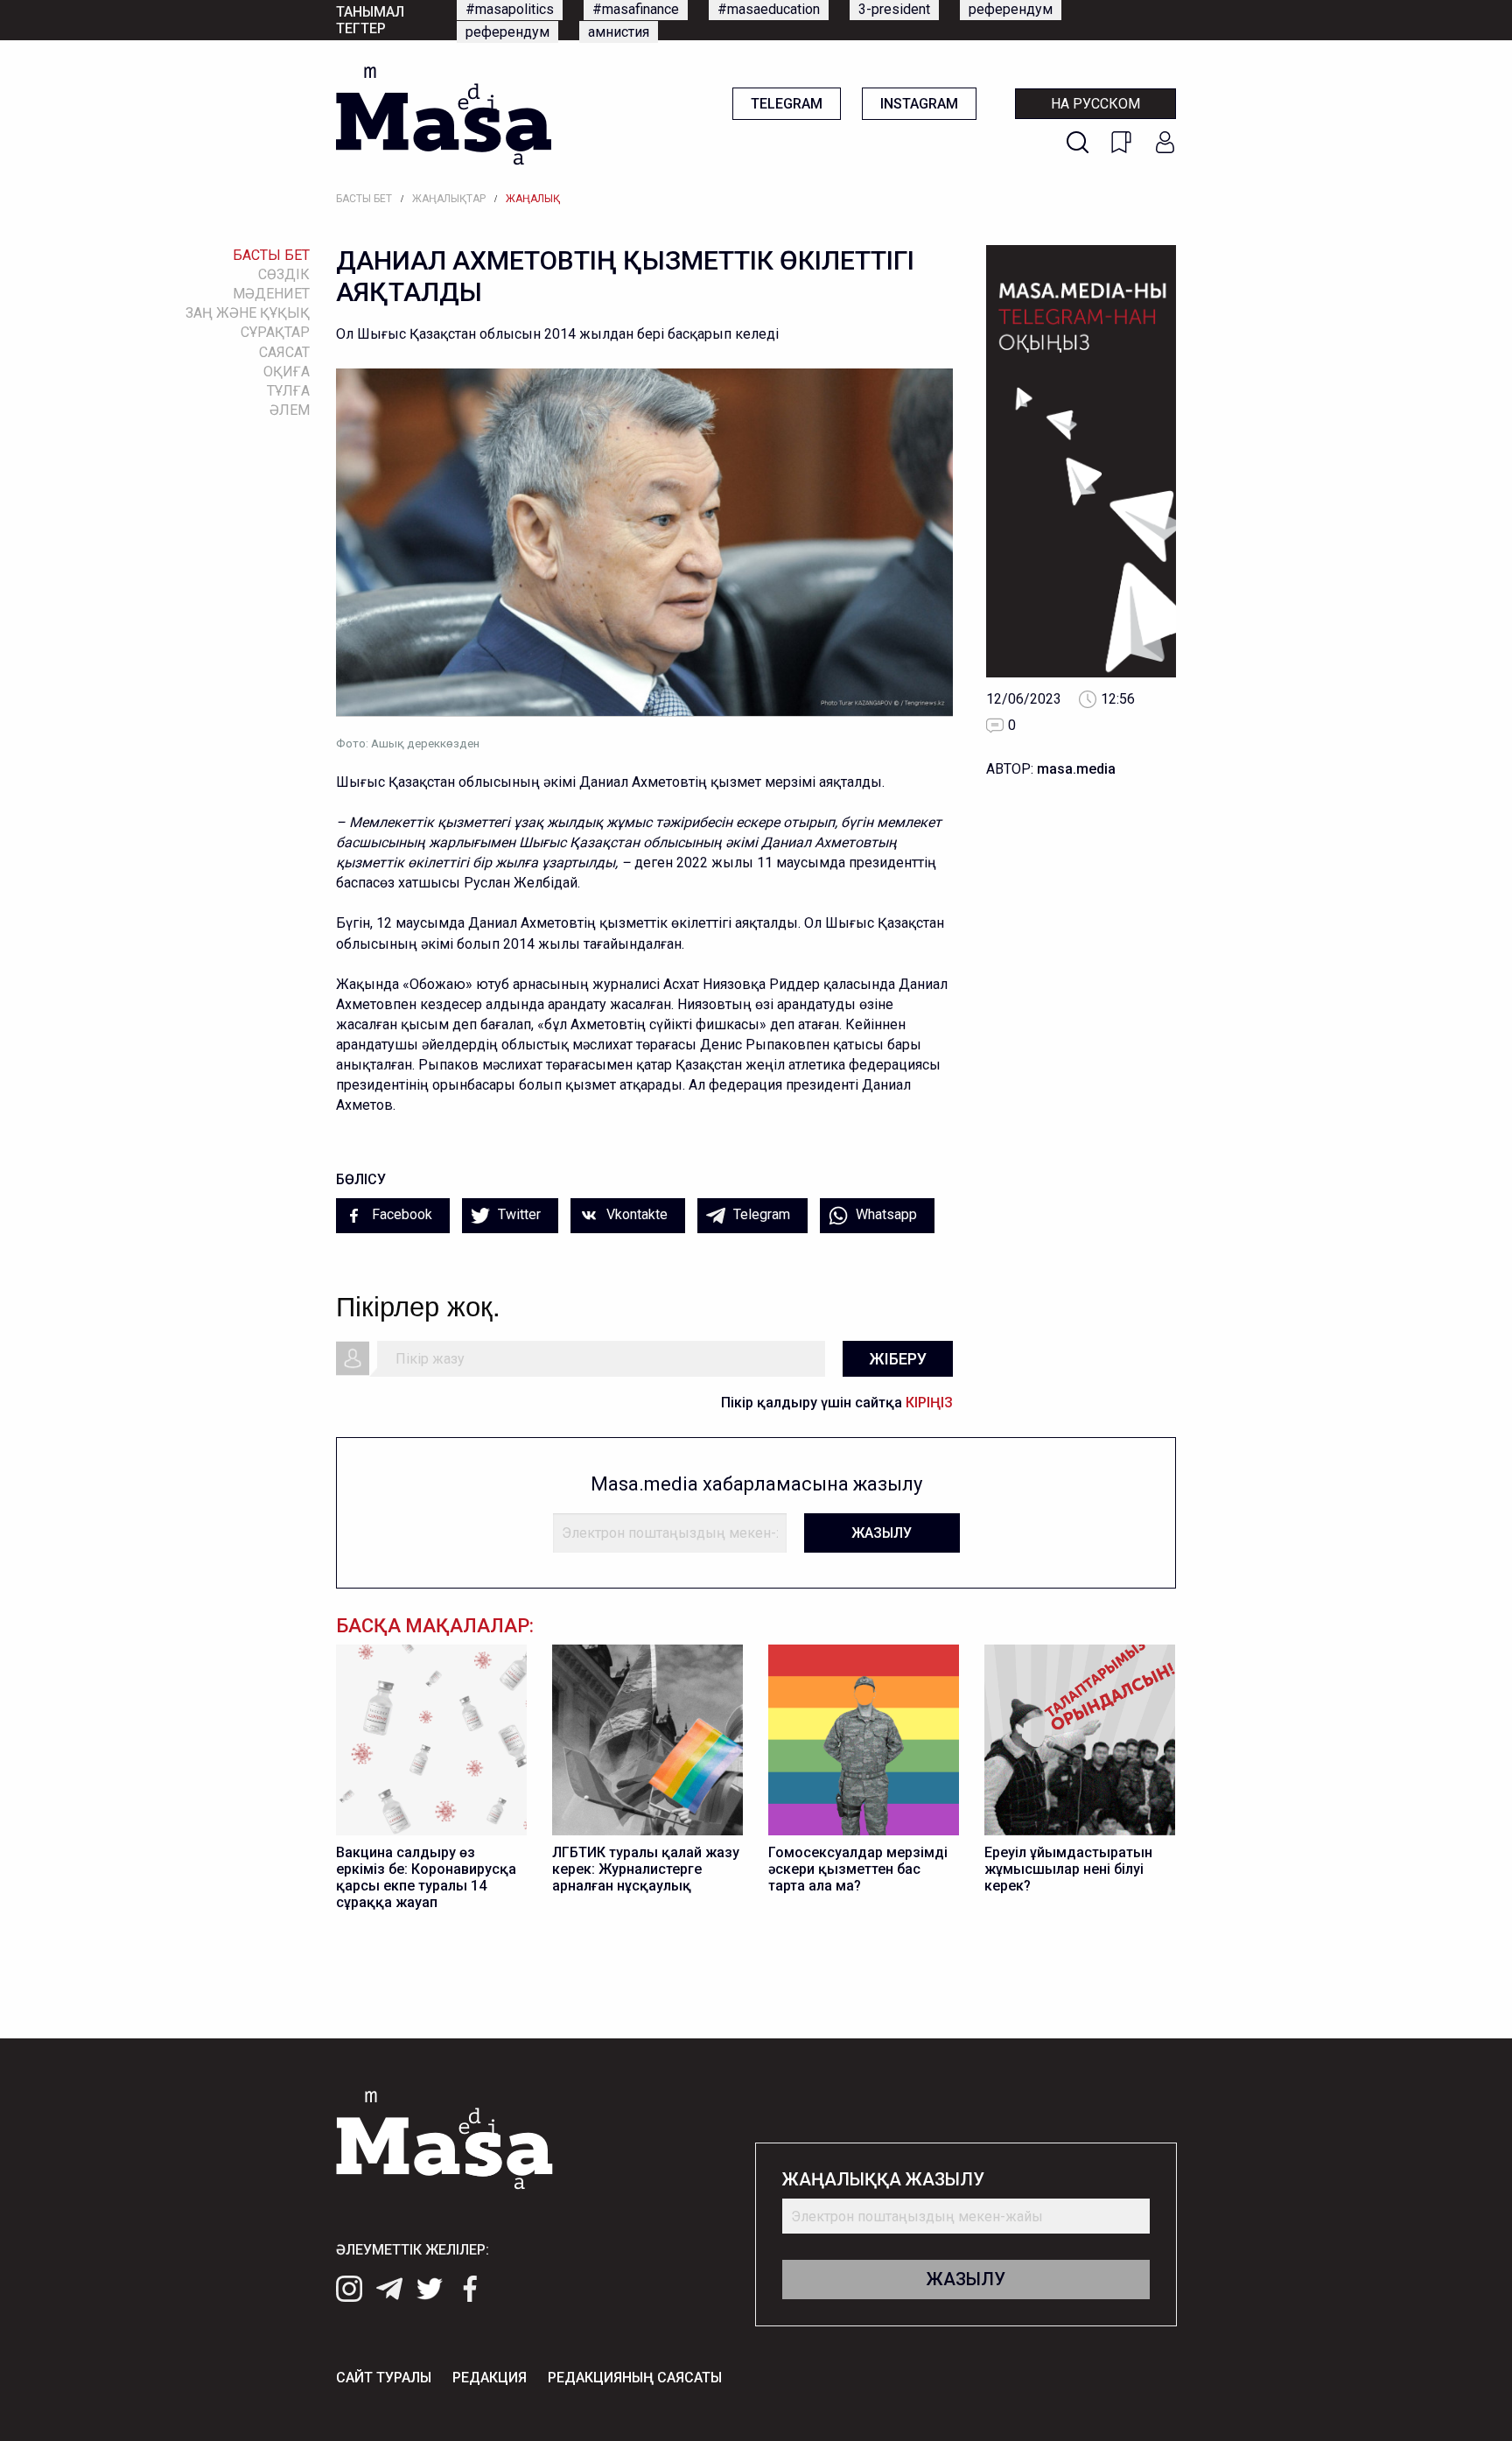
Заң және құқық (248, 313)
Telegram (787, 104)
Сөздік (284, 274)
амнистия (619, 32)
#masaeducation (769, 9)
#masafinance (636, 9)
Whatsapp (885, 1214)
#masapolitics (510, 9)
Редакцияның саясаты (635, 2378)
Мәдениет (271, 294)
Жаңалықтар (449, 199)
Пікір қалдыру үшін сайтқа (837, 1403)
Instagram (919, 104)
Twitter (518, 1214)
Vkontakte (635, 1214)
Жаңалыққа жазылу (883, 2180)
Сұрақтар (275, 332)
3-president (894, 9)
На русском (1095, 104)
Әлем (290, 410)
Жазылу (882, 1533)
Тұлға (288, 391)
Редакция (490, 2378)
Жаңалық (533, 199)
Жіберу (898, 1359)
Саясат (284, 352)
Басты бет (364, 199)
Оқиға (287, 372)
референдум (1011, 9)
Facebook (400, 1214)
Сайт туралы (384, 2378)
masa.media (1076, 769)
